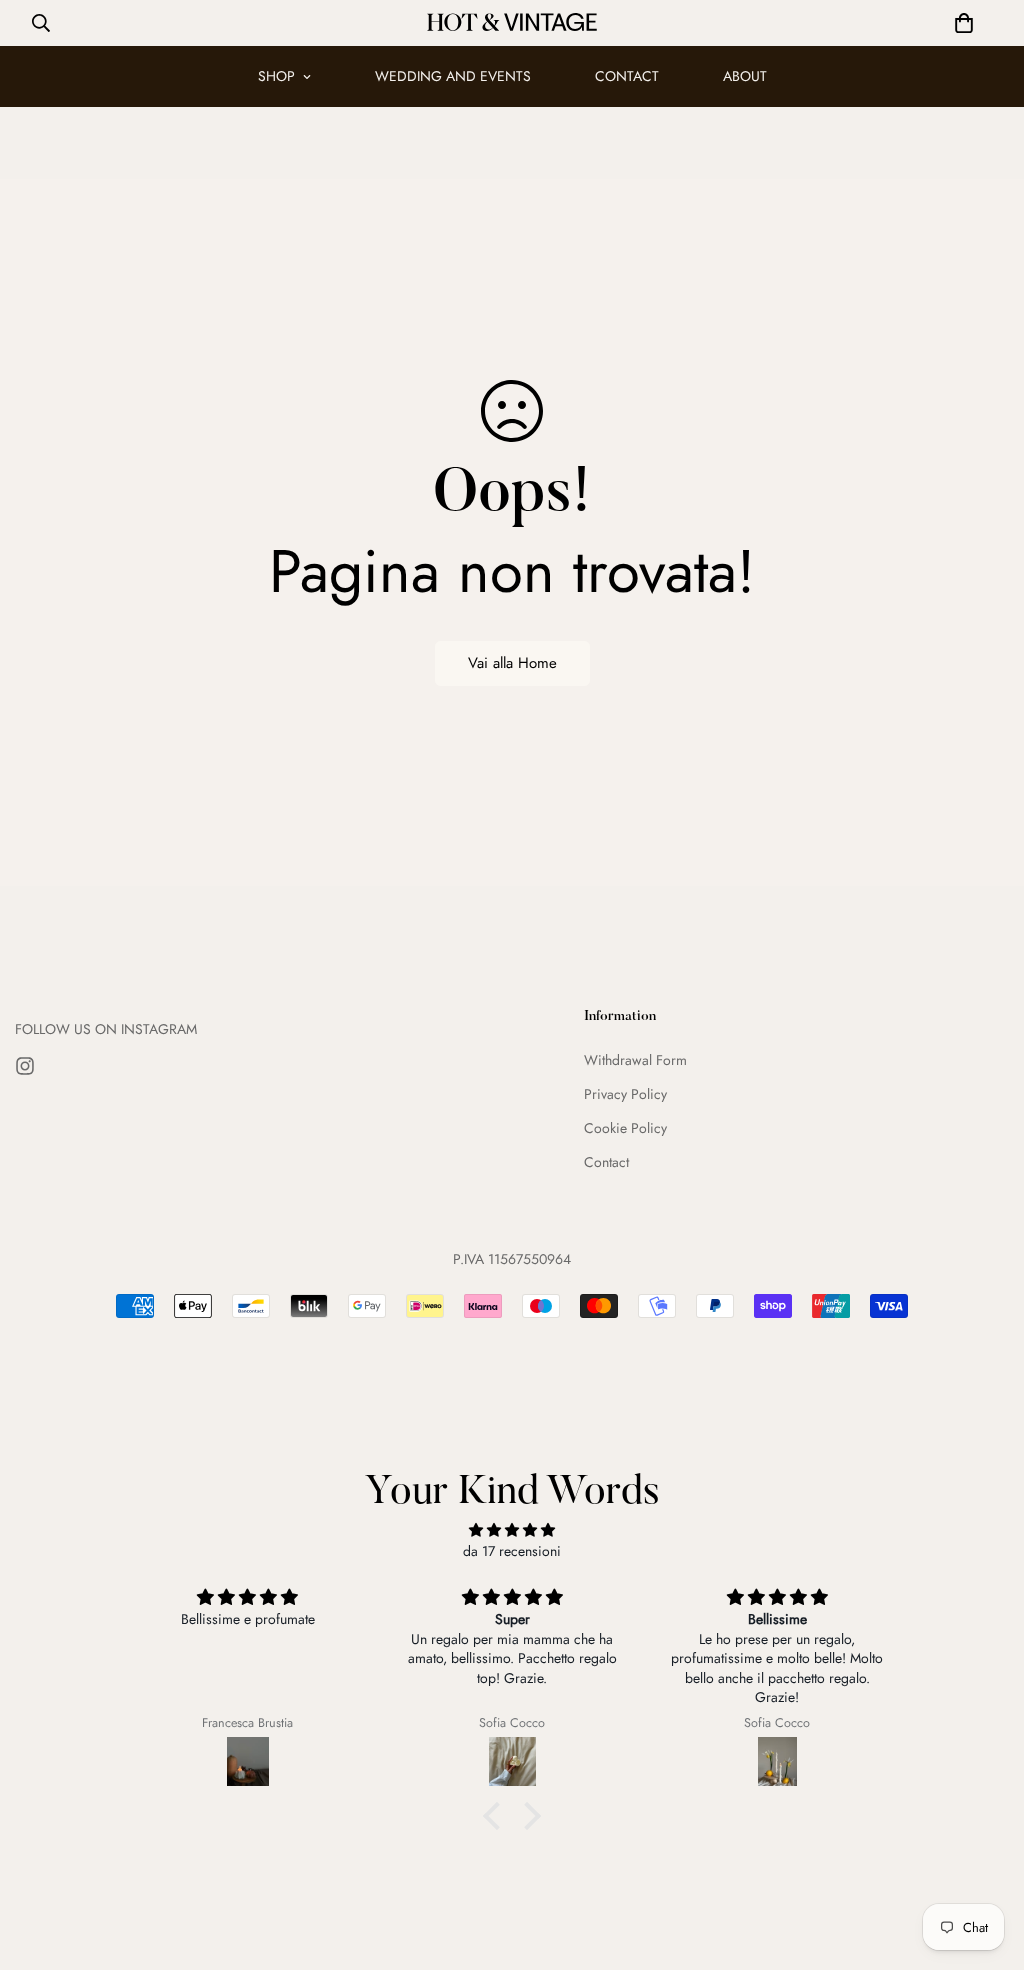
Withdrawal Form (635, 1060)
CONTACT (627, 76)
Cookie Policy (625, 1128)
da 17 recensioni (512, 1551)
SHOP (276, 76)
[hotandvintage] (512, 23)
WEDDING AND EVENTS (453, 76)
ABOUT (745, 76)
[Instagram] (25, 1066)
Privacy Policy (625, 1094)
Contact (606, 1162)
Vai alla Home (512, 663)
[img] (511, 1530)
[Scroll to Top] (985, 1861)
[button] (964, 23)
